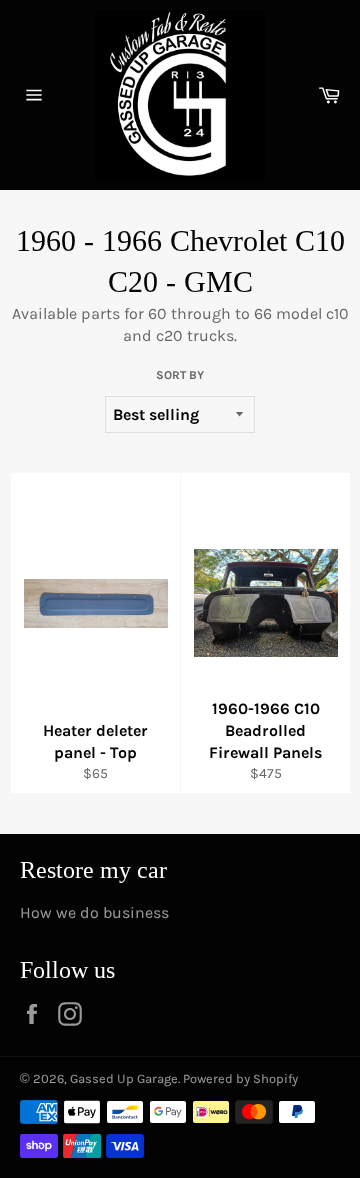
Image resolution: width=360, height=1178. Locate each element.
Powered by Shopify (240, 1078)
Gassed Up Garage (124, 1078)
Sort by (180, 375)
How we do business (94, 912)
